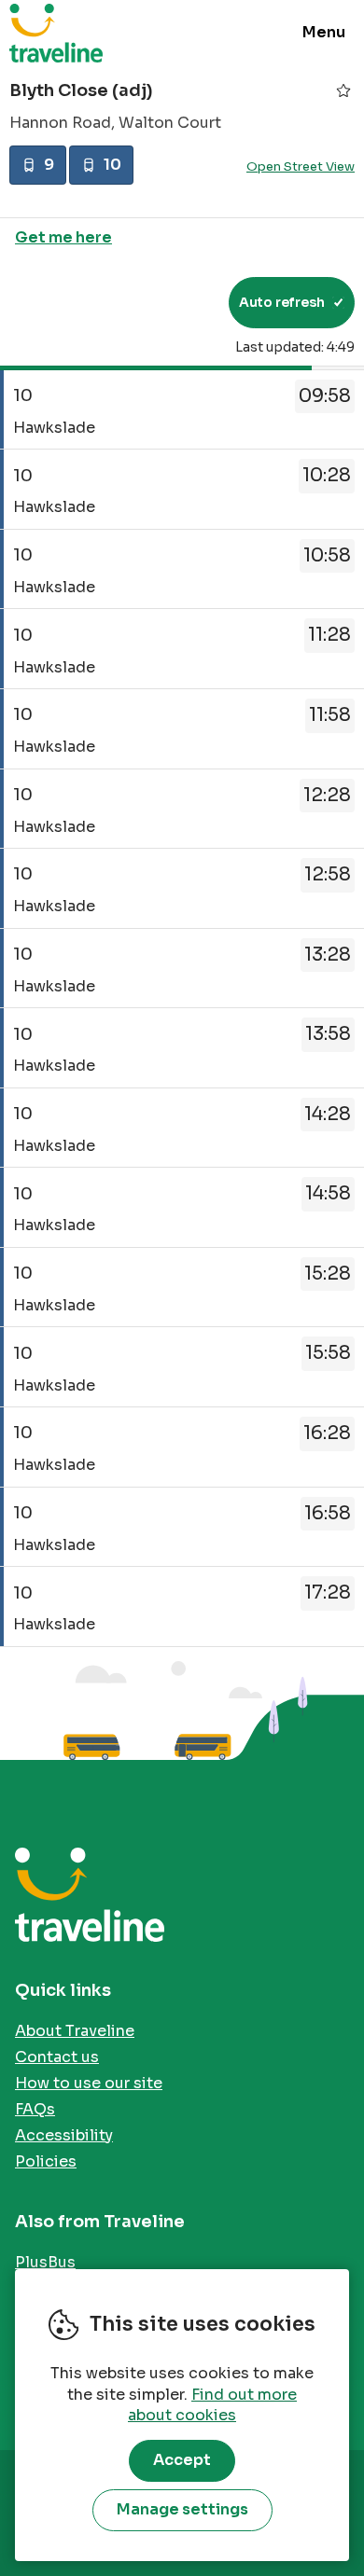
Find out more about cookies (212, 2405)
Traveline (56, 33)
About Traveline (75, 2031)
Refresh (181, 302)
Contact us (57, 2057)
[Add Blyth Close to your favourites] (343, 90)
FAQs (35, 2109)
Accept (182, 2460)
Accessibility (64, 2135)
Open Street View (301, 166)
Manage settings (182, 2509)
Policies (46, 2161)
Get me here (63, 237)
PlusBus (45, 2262)
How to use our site (89, 2083)
